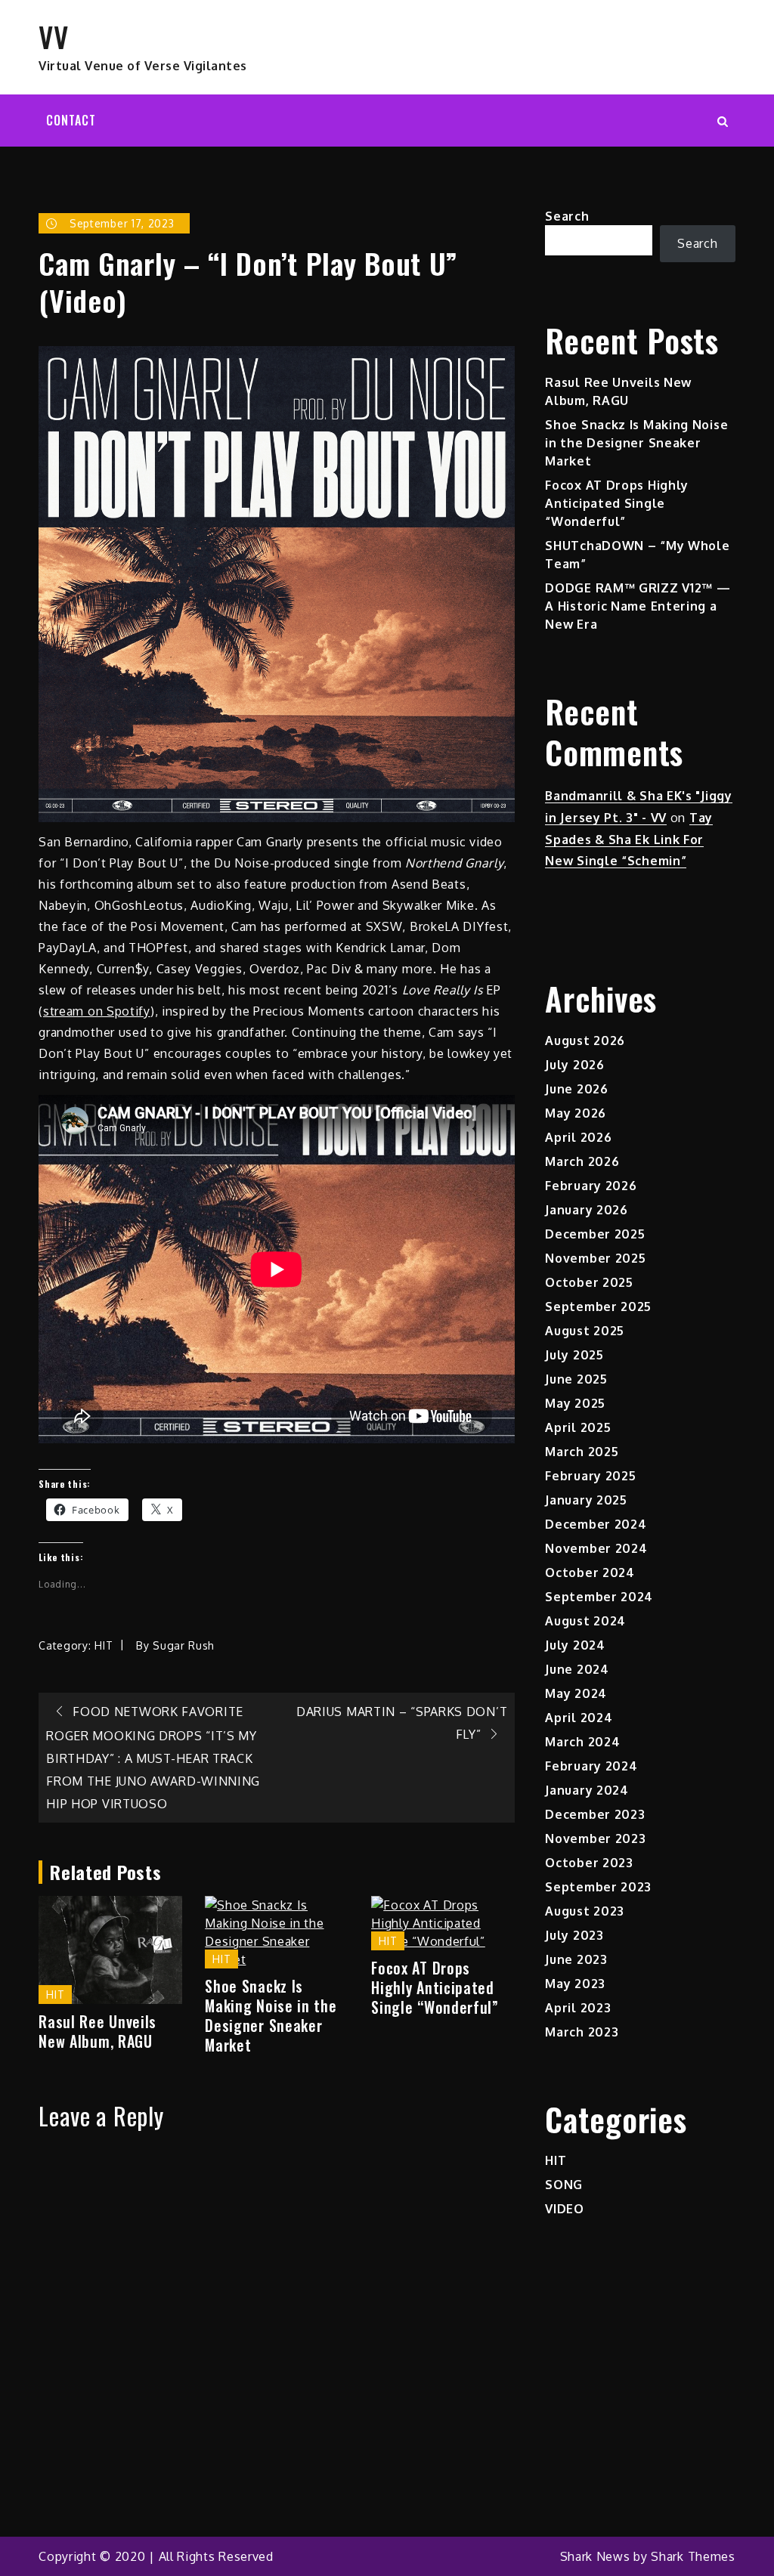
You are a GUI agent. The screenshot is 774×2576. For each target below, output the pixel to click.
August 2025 (585, 1331)
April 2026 (578, 1137)
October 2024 (590, 1573)
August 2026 (585, 1041)
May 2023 (575, 1984)
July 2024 (575, 1645)
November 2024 (596, 1548)
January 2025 (586, 1500)
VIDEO (565, 2209)
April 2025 (578, 1427)
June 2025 (576, 1379)
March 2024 (582, 1742)
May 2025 (575, 1403)
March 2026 (582, 1161)
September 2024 (599, 1597)
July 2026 (574, 1065)
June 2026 (576, 1089)
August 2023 (585, 1911)
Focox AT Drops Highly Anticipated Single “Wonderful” (435, 1987)
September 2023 (598, 1887)
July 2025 (574, 1355)
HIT (104, 1645)
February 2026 (591, 1186)
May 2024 (576, 1693)
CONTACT (71, 120)
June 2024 (577, 1669)
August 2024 (585, 1621)
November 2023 (595, 1838)
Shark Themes (693, 2556)
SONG (564, 2185)
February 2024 (591, 1766)
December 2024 (596, 1524)
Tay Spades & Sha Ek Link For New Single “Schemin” (629, 840)
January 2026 (586, 1210)
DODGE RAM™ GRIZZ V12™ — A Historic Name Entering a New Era (638, 606)
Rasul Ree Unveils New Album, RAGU (98, 2031)
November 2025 (595, 1258)
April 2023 (578, 2008)
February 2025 (590, 1476)
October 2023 (589, 1863)
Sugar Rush (184, 1645)
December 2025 (595, 1234)
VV (53, 36)
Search (567, 216)
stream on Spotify (97, 1011)
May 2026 (576, 1113)
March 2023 (582, 2032)
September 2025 (598, 1307)
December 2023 (595, 1814)
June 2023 (576, 1959)
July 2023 (574, 1935)
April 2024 (579, 1718)
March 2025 (582, 1452)
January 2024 (587, 1790)
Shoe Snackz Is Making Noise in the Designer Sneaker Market (271, 2015)
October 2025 (589, 1282)
